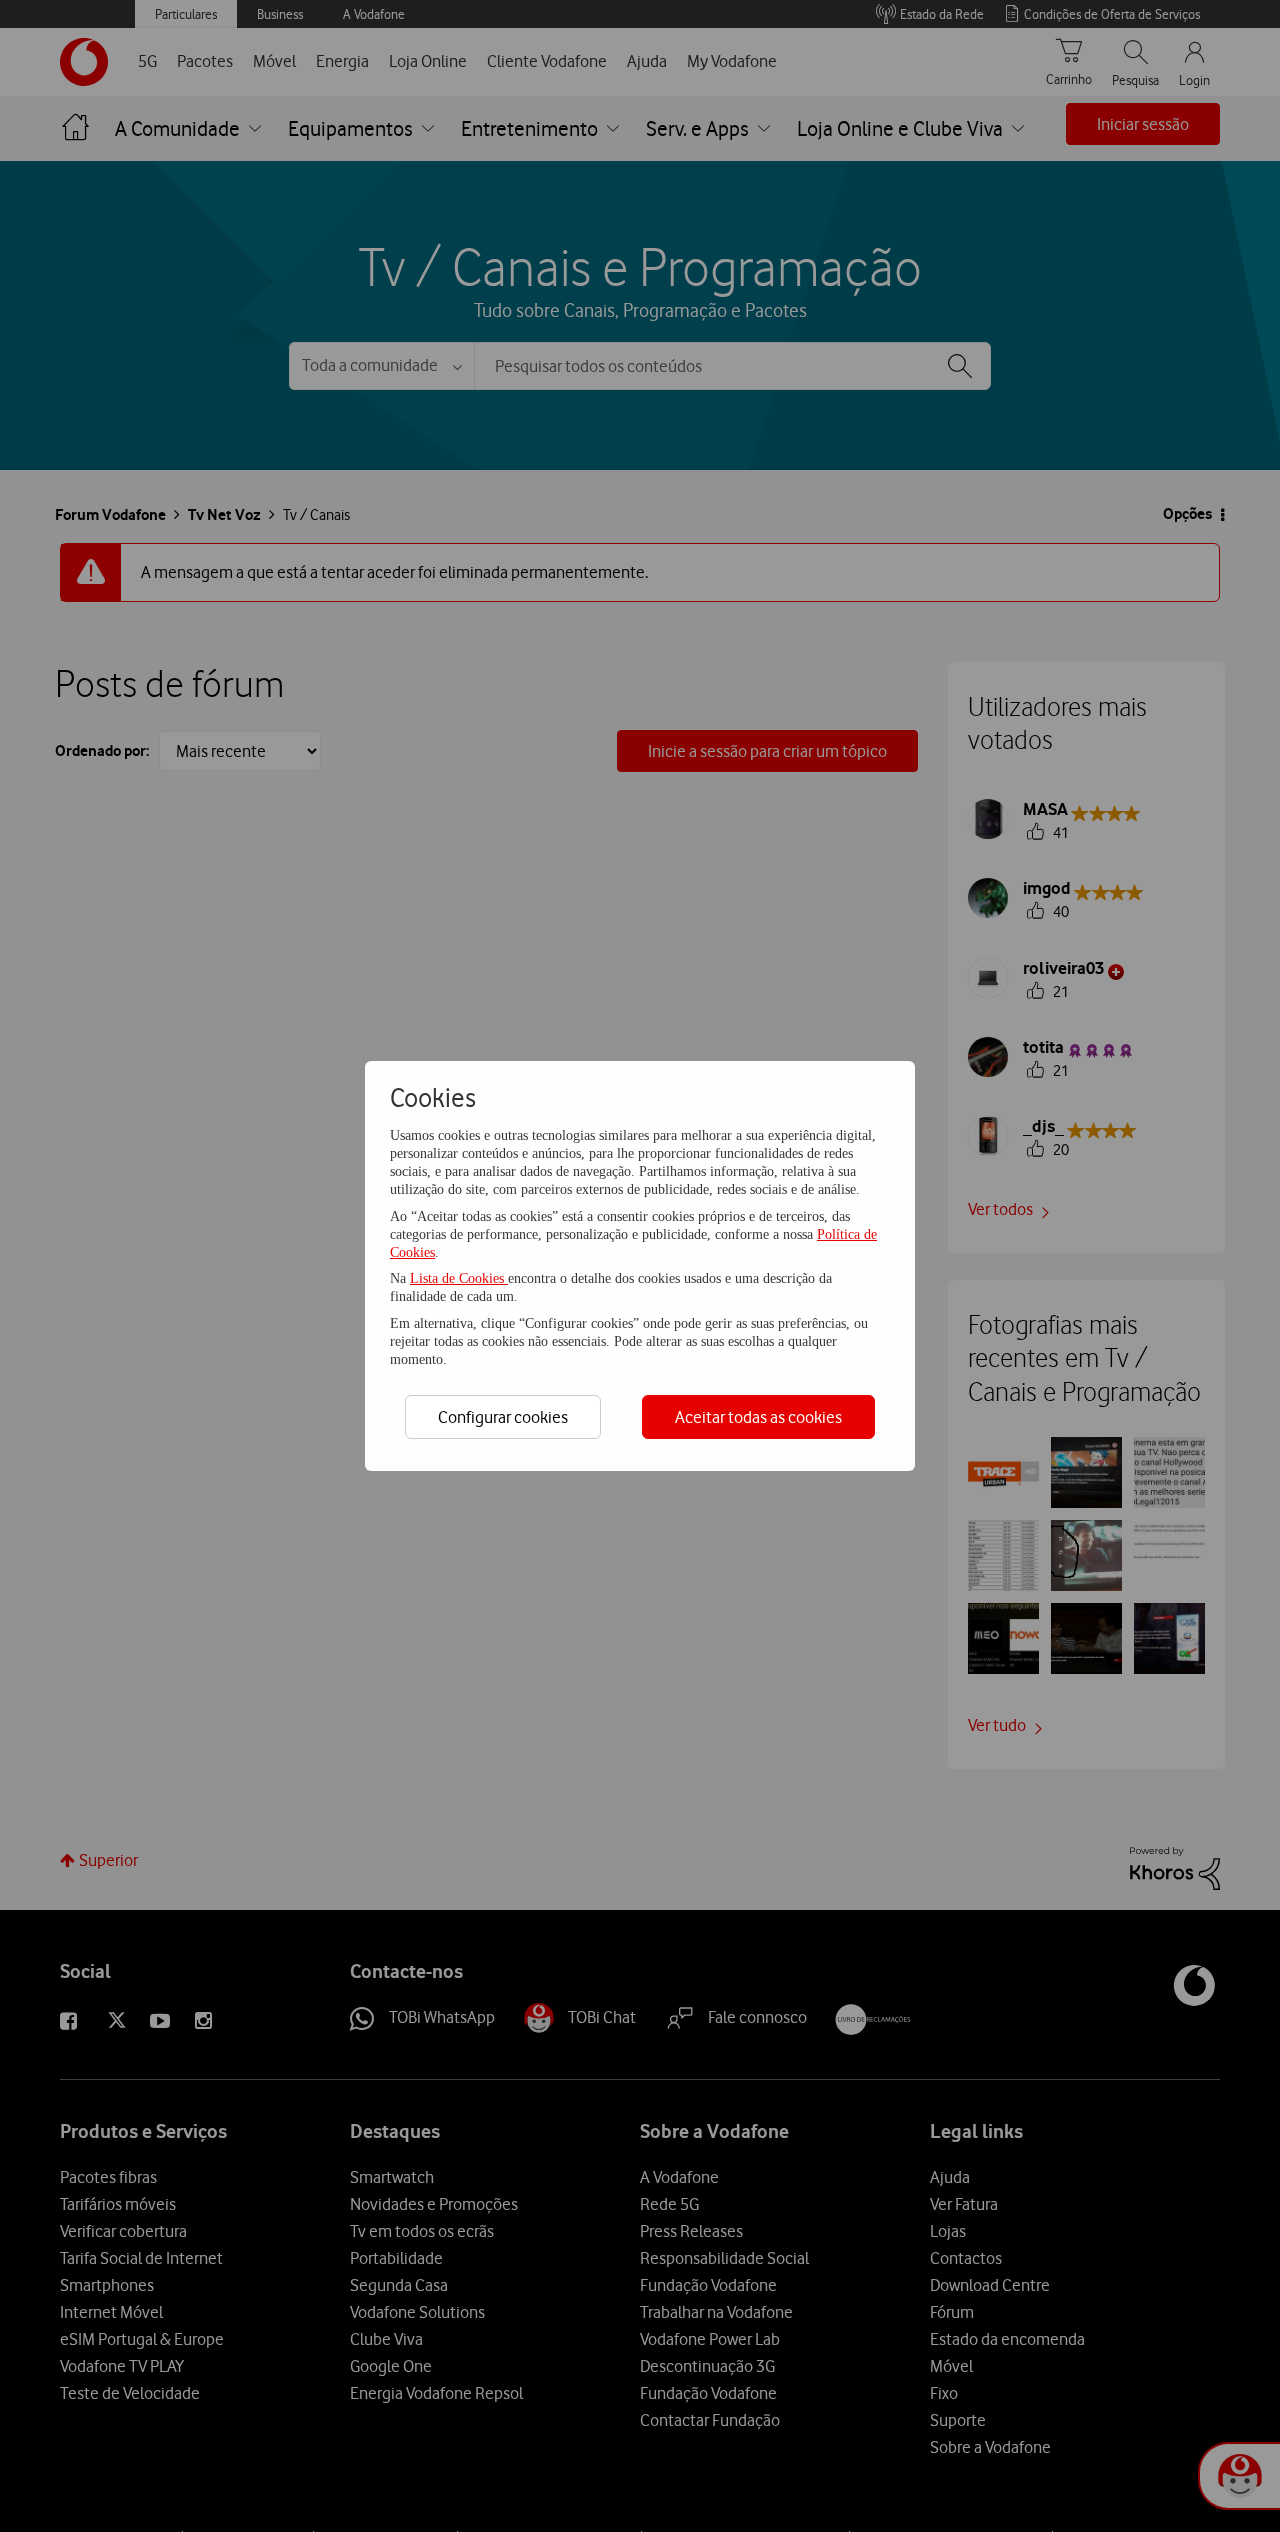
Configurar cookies (503, 1417)
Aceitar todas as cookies (758, 1417)
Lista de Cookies (459, 1278)
